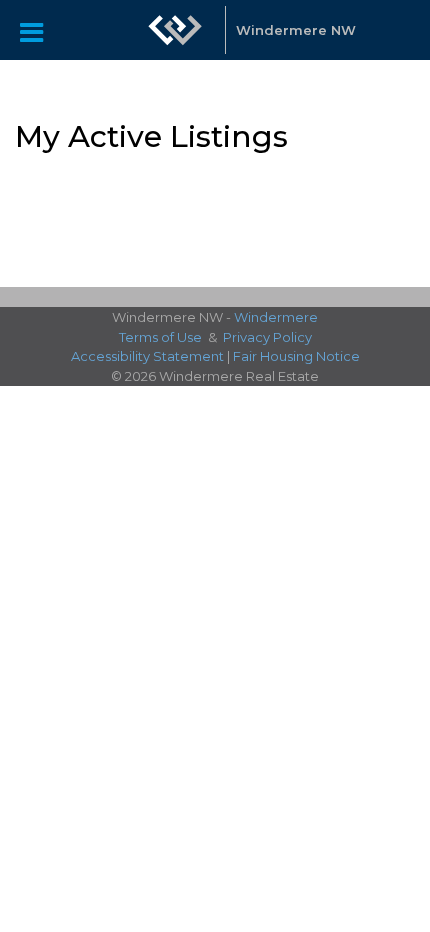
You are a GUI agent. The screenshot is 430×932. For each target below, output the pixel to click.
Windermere (276, 317)
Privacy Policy (267, 337)
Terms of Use (160, 337)
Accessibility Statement (147, 356)
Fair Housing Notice (296, 356)
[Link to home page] (175, 30)
